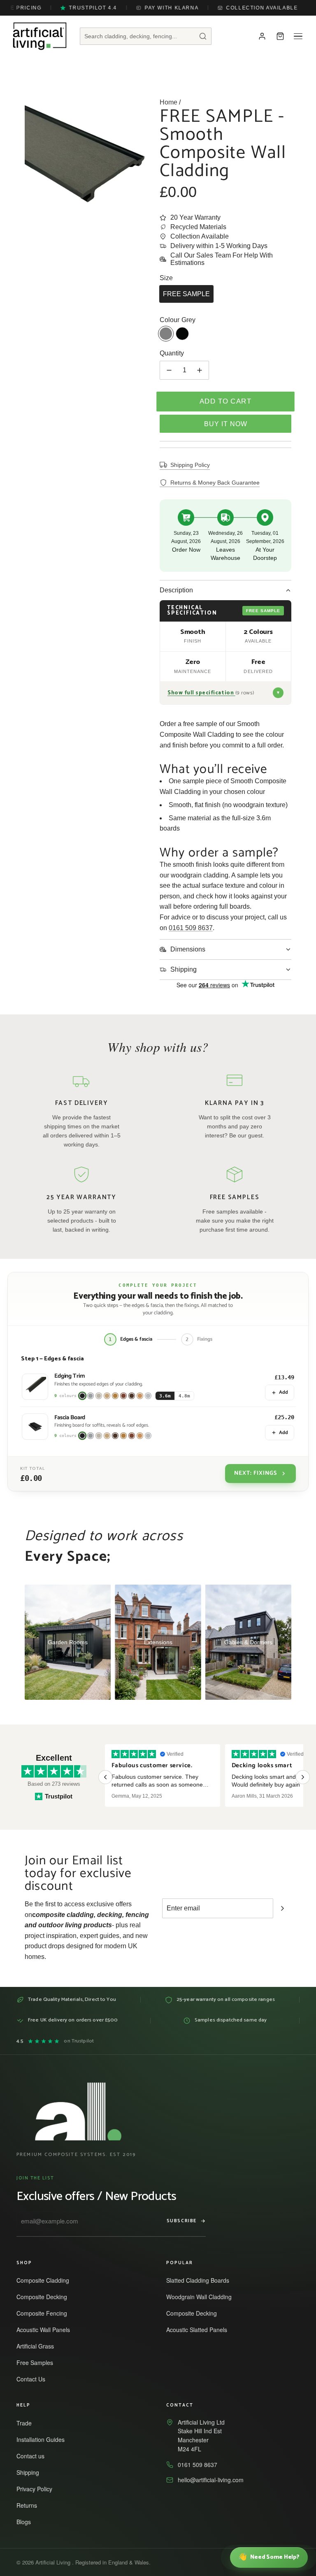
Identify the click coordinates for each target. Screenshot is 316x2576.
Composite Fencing (45, 2313)
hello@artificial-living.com (211, 2480)
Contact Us (35, 2379)
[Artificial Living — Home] (40, 36)
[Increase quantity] (200, 370)
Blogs (27, 2522)
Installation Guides (44, 2439)
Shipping (31, 2472)
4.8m (184, 1396)
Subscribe (182, 2221)
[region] (204, 1777)
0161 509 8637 (191, 928)
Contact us (34, 2456)
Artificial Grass (39, 2346)
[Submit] (282, 1908)
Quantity (172, 353)
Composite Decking (45, 2297)
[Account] (262, 36)
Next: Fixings (256, 1473)
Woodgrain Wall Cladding (203, 2297)
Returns (30, 2505)
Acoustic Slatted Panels (200, 2330)
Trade (28, 2423)
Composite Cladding (46, 2280)
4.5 (55, 2041)
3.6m (165, 1396)
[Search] (203, 36)
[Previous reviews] (105, 1777)
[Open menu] (298, 36)
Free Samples (38, 2362)
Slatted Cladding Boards (201, 2280)
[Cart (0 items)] (280, 36)
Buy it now (226, 424)
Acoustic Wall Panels (47, 2330)
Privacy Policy (38, 2489)
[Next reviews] (303, 1777)
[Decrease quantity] (169, 370)
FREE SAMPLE (186, 294)
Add (283, 1392)
